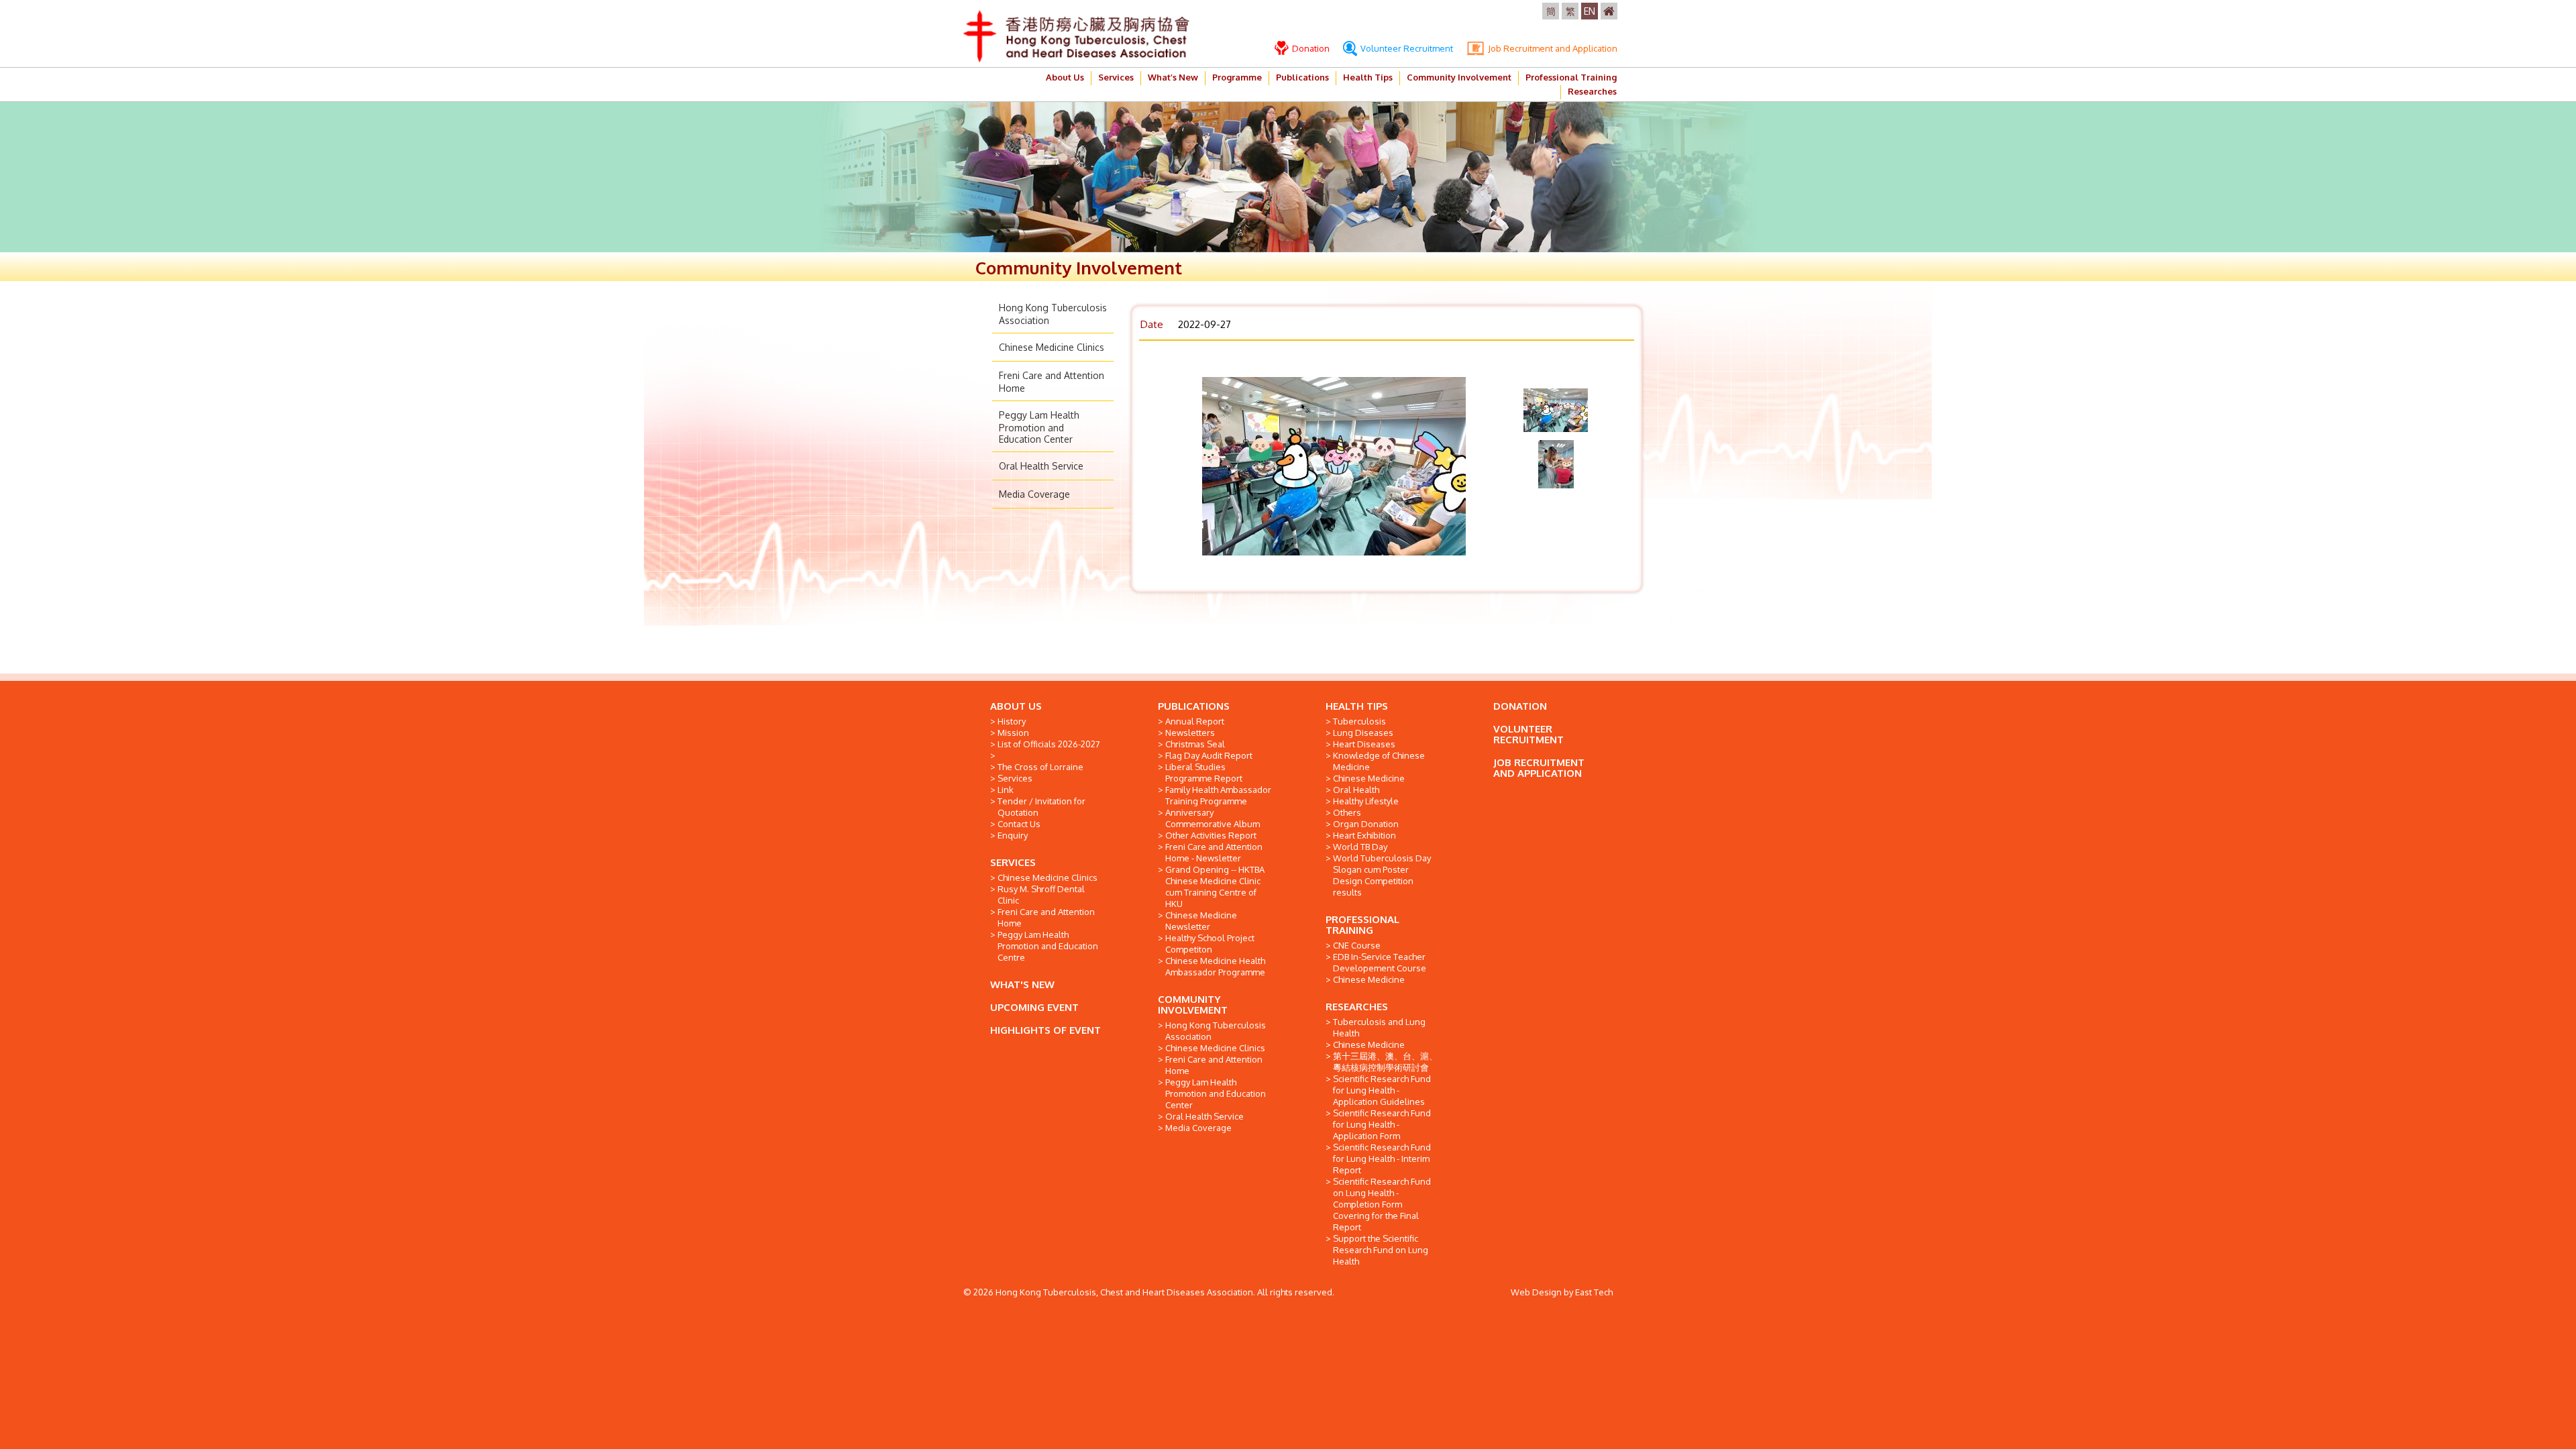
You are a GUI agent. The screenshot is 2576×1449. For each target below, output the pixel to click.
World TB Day (1360, 847)
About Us (1065, 77)
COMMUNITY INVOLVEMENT (1193, 1005)
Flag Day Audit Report (1209, 755)
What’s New (1173, 77)
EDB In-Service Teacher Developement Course (1380, 962)
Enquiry (1013, 835)
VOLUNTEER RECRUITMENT (1528, 734)
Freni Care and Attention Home (1046, 917)
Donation (1310, 48)
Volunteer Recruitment (1406, 48)
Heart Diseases (1364, 744)
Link (1006, 790)
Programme (1237, 77)
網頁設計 (1441, 1292)
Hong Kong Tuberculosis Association (1216, 1031)
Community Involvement (1459, 77)
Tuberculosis (1359, 721)
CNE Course (1357, 945)
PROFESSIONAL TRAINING (1362, 925)
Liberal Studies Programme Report (1204, 772)
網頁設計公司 (1485, 1292)
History (1012, 721)
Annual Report (1195, 721)
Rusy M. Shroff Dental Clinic (1041, 895)
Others (1347, 812)
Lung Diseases (1363, 733)
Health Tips (1368, 77)
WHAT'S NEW (1022, 984)
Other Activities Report (1211, 835)
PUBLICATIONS (1194, 706)
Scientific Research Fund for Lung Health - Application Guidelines (1382, 1090)
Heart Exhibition (1364, 835)
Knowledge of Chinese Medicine (1379, 761)
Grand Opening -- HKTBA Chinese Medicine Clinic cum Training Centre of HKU (1215, 887)
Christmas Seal (1195, 744)
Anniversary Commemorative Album (1213, 818)
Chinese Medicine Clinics (1052, 347)
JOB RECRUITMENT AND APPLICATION (1539, 768)
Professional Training (1571, 77)
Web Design (1536, 1292)
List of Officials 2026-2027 (1049, 744)
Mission (1013, 733)
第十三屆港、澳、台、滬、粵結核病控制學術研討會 (1385, 1062)
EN (1590, 11)
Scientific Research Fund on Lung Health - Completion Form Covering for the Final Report (1382, 1204)
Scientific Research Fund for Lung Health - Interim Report (1382, 1159)
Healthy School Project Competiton (1210, 944)
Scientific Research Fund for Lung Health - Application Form (1382, 1124)
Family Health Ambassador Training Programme (1218, 795)
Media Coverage (1034, 494)
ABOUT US (1016, 706)
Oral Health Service (1041, 466)
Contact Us (1019, 824)
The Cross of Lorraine (1040, 767)
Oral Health (1356, 790)
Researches (1592, 91)
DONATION (1520, 706)
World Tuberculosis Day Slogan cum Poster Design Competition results (1382, 875)
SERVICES (1013, 862)
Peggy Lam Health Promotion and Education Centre (1048, 946)
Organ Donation (1366, 824)
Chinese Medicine (1369, 778)
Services (1116, 77)
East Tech (1594, 1292)
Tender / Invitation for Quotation (1041, 807)
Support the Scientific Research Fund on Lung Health (1381, 1250)
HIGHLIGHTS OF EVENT (1045, 1030)
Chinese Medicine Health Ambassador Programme (1215, 966)
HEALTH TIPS (1357, 706)
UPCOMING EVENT (1034, 1007)
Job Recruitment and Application (1552, 48)
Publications (1302, 77)
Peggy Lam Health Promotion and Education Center (1039, 427)
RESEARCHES (1357, 1007)
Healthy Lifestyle (1366, 801)
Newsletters (1190, 733)
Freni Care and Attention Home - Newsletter (1214, 852)
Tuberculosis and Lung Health (1379, 1027)
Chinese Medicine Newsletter (1201, 921)
